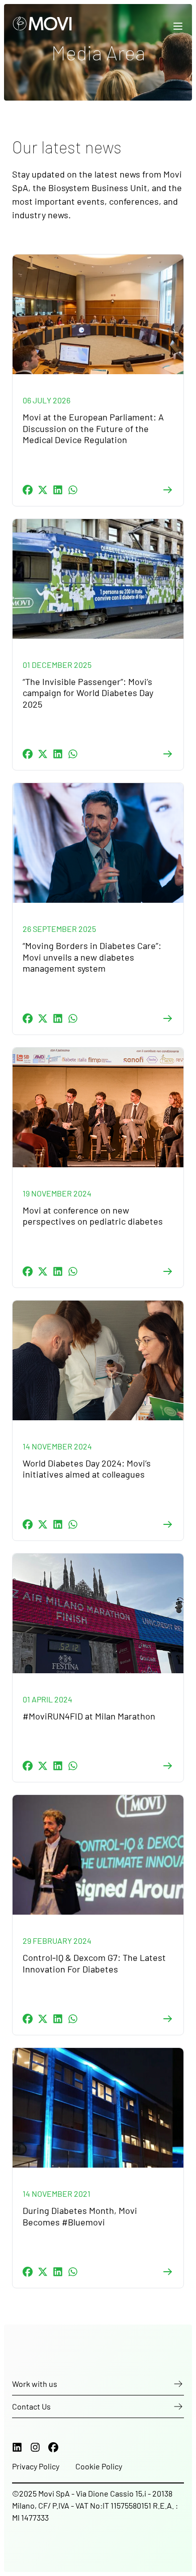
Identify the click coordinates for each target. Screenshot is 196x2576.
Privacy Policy (36, 2466)
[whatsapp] (73, 490)
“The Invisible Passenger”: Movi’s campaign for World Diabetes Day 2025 (88, 693)
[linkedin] (58, 490)
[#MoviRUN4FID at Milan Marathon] (98, 1613)
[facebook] (28, 490)
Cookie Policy (99, 2466)
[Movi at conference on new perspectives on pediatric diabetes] (98, 1107)
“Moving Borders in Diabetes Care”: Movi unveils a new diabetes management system (92, 957)
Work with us (35, 2384)
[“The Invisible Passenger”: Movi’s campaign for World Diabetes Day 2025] (98, 579)
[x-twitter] (43, 490)
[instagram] (35, 2447)
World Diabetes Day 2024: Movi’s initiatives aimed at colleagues (87, 1469)
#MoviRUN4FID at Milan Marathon (89, 1716)
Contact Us (31, 2406)
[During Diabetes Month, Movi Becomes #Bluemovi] (98, 2108)
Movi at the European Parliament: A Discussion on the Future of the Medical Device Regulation (93, 428)
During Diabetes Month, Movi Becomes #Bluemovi (80, 2216)
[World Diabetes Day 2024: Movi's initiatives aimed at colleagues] (98, 1360)
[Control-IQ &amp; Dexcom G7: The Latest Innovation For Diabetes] (98, 1855)
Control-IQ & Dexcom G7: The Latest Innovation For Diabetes (94, 1963)
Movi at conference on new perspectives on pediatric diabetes (98, 1216)
